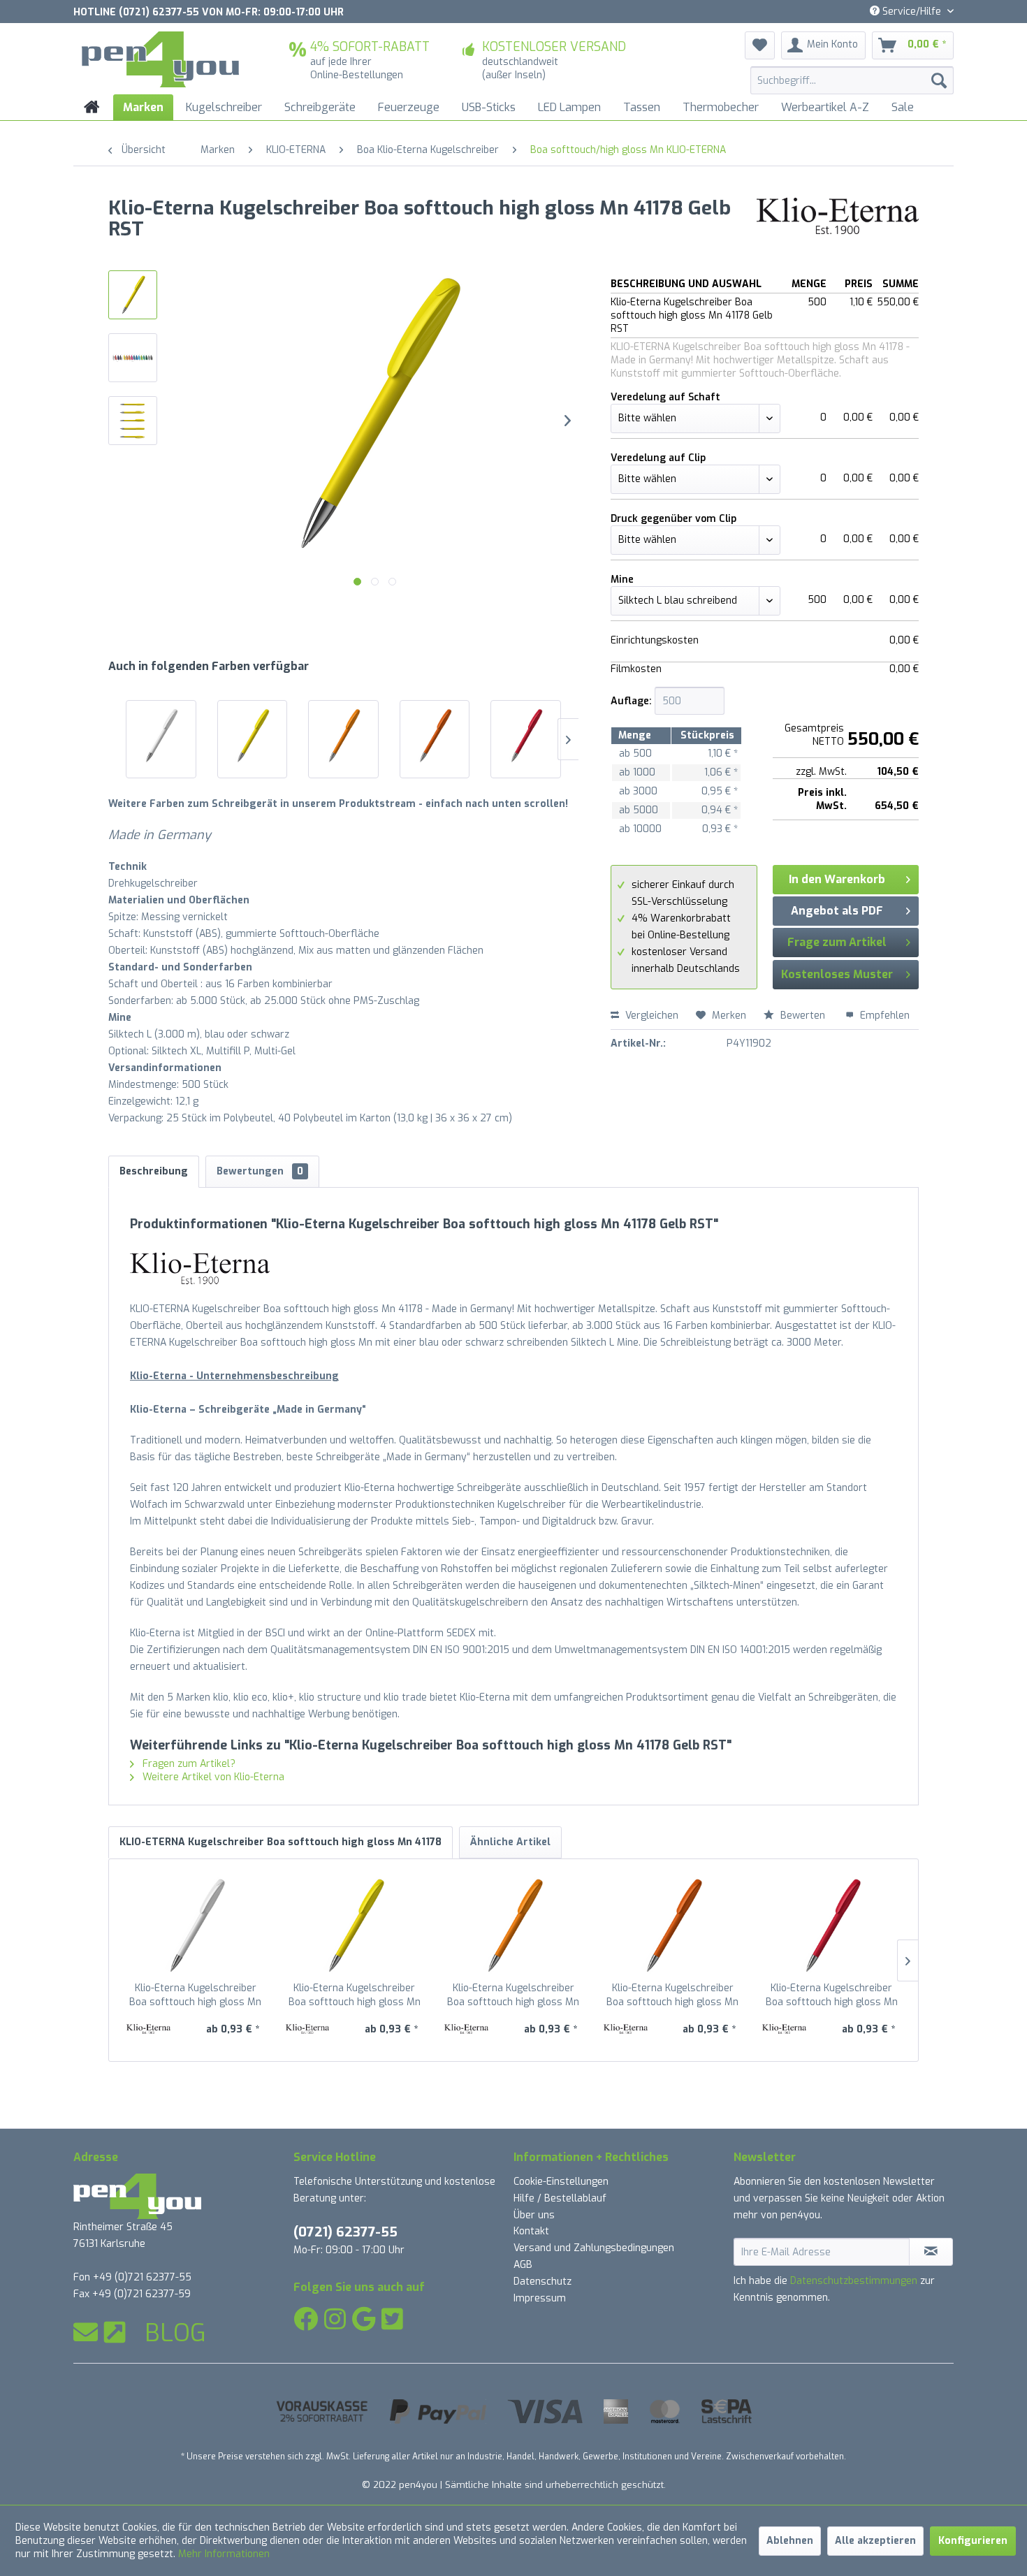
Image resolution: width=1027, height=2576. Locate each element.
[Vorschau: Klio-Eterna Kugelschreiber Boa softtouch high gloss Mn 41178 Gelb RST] (133, 295)
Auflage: (631, 701)
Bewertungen (260, 1171)
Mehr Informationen (224, 2554)
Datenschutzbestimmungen (854, 2281)
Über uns (534, 2215)
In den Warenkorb (837, 879)
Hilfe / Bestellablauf (560, 2198)
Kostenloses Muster (837, 974)
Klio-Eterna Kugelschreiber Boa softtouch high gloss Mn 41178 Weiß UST (195, 1995)
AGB (523, 2265)
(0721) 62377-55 (345, 2232)
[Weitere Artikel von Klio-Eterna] (838, 222)
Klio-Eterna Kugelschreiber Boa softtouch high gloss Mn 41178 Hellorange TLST (513, 1995)
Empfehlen (883, 1016)
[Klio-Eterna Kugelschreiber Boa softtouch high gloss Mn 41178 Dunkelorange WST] (435, 736)
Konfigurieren (973, 2541)
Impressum (540, 2298)
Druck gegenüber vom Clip (673, 519)
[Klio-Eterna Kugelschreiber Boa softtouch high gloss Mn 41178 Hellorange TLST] (343, 736)
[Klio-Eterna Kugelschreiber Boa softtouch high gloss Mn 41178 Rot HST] (526, 736)
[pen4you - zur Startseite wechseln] (160, 59)
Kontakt (531, 2231)
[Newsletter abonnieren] (931, 2252)
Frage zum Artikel (837, 942)
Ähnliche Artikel (510, 1842)
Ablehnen (790, 2541)
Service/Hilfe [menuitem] (912, 12)
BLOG (175, 2333)
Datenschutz (542, 2282)
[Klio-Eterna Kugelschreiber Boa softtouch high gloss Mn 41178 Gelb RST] (253, 736)
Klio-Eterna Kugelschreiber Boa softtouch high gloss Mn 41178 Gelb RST (355, 1995)
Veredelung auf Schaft (665, 397)
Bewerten (803, 1016)
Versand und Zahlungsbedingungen (594, 2248)
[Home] (92, 107)
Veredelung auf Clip (658, 458)
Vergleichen (650, 1016)
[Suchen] (939, 80)
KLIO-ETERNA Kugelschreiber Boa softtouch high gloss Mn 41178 (281, 1842)
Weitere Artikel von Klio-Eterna (212, 1777)
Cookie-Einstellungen (561, 2182)
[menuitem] (852, 80)
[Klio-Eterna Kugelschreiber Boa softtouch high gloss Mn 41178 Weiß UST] (161, 736)
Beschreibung (154, 1171)
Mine (622, 580)
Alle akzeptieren (875, 2541)
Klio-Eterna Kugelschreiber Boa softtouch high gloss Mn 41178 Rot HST (832, 1995)
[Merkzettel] (760, 45)
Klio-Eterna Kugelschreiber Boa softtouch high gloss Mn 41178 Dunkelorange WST (672, 1995)
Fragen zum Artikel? (188, 1764)
